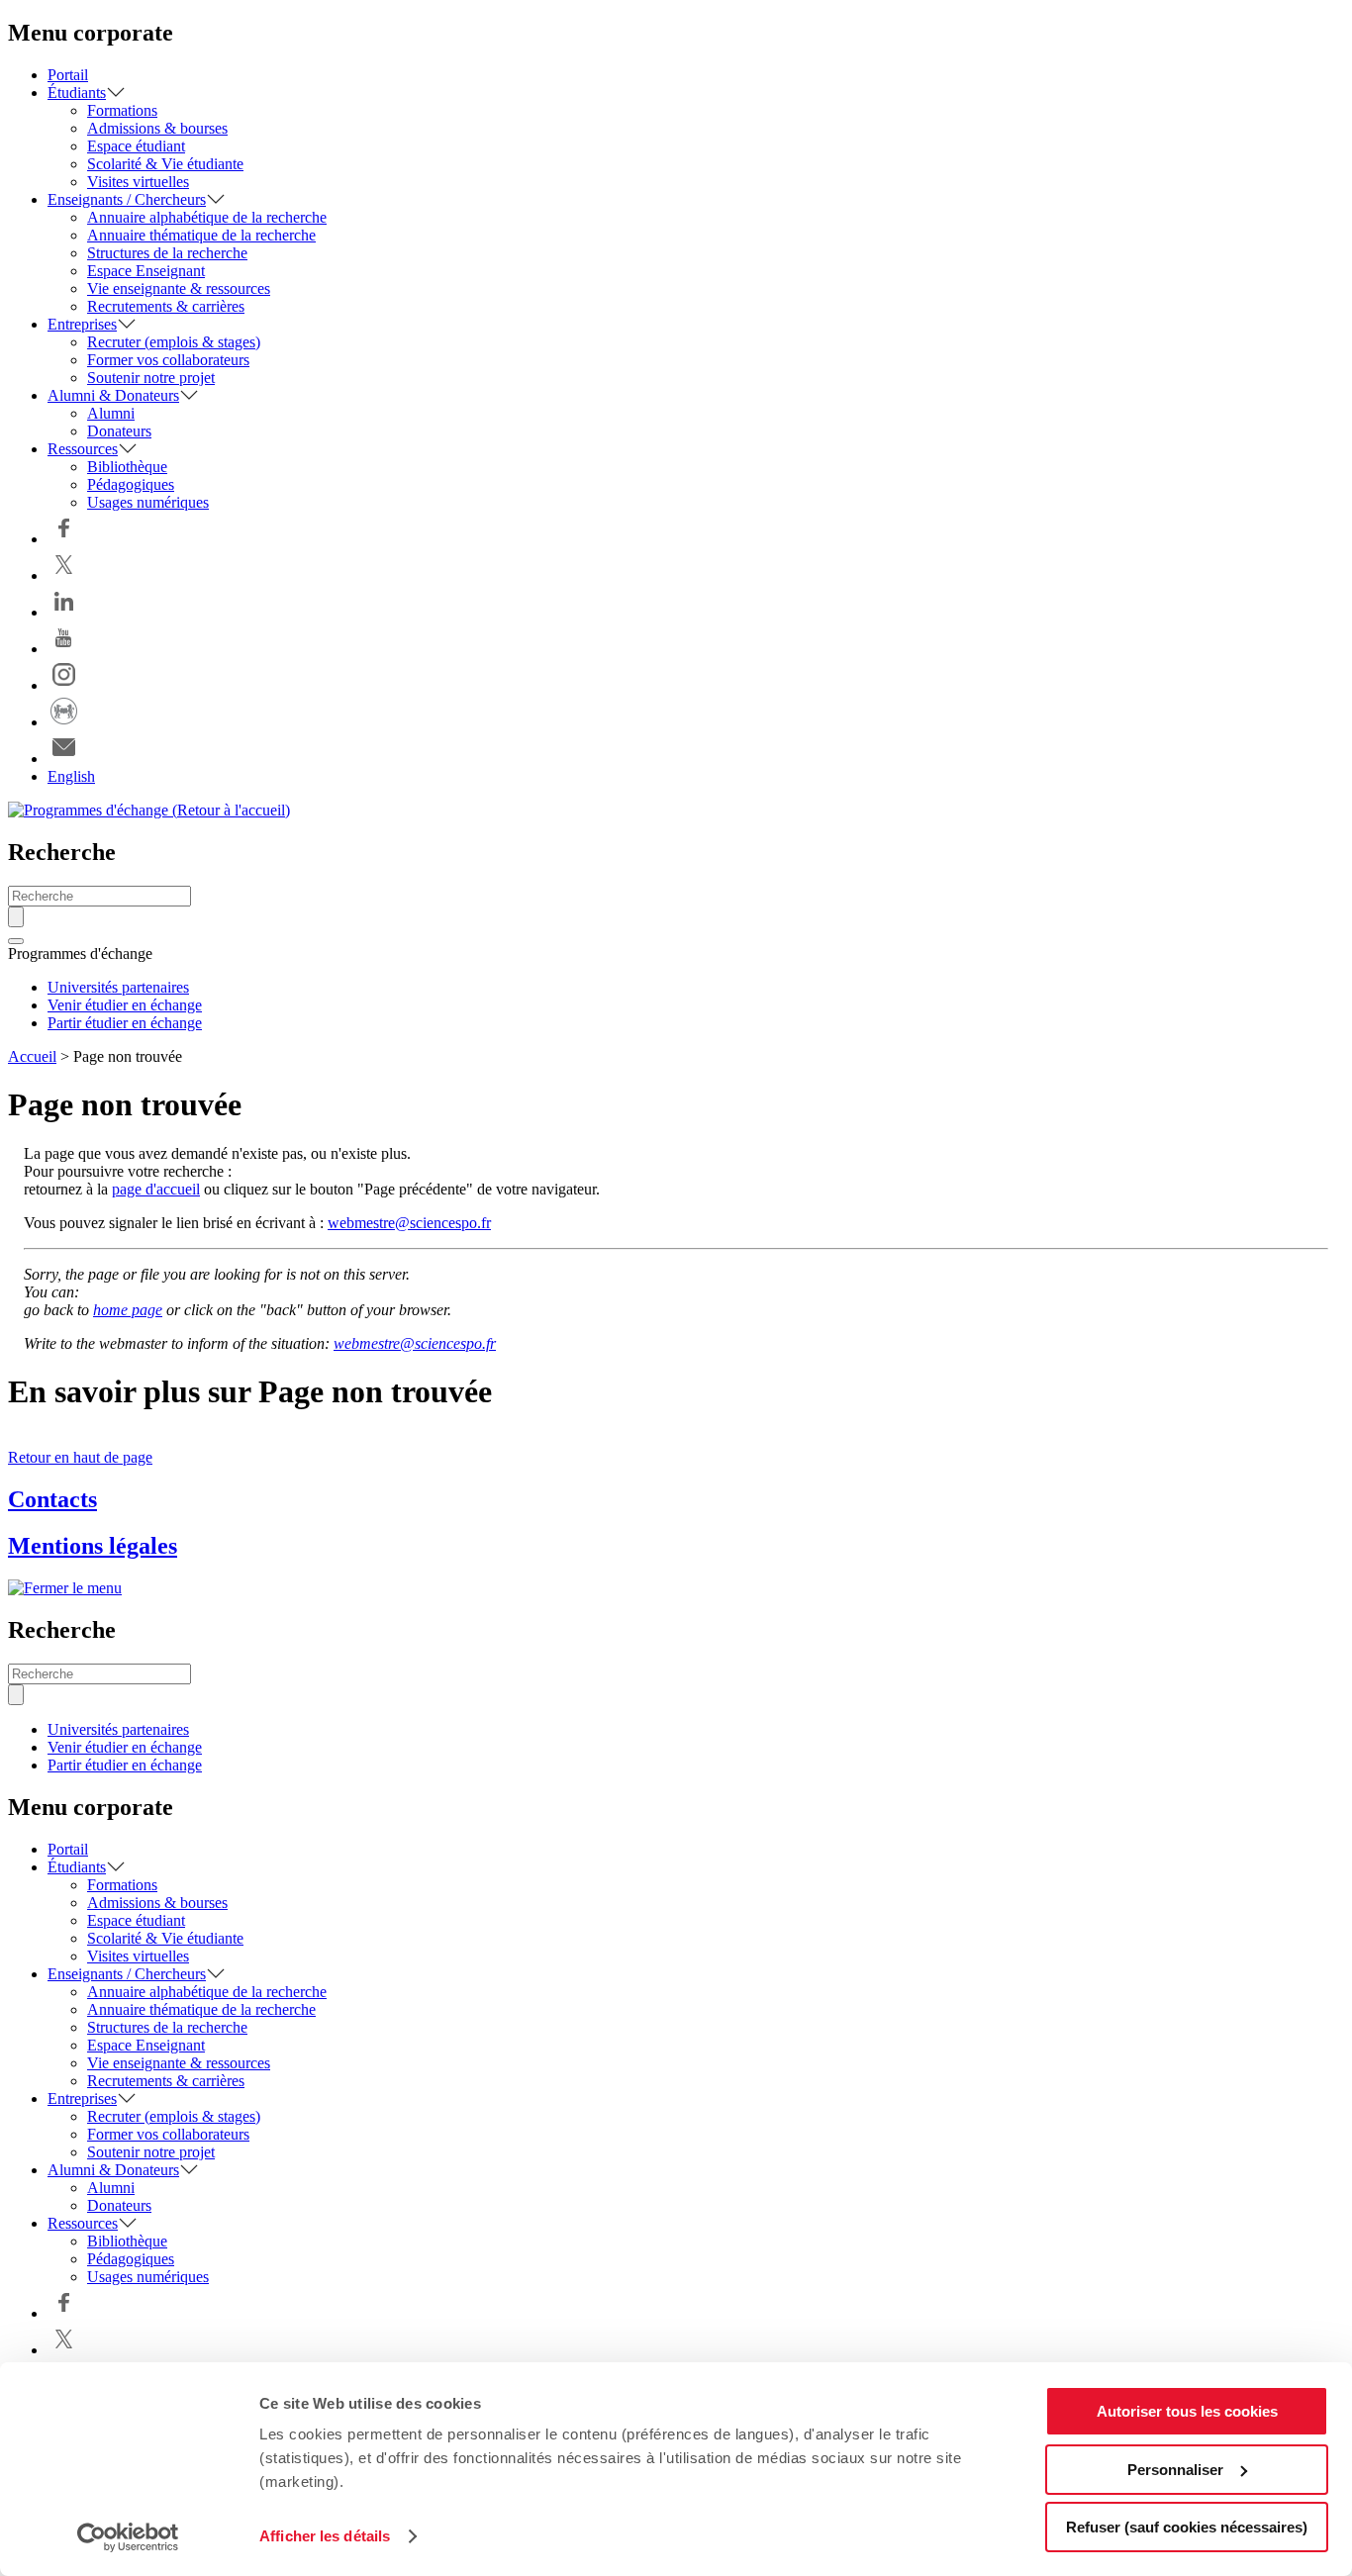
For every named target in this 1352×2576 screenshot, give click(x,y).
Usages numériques (148, 502)
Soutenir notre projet (151, 378)
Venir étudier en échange (125, 1005)
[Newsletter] (64, 759)
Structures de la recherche (167, 253)
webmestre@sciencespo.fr (409, 1223)
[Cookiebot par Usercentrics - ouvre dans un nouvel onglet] (128, 2537)
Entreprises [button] (82, 324)
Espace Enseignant (146, 271)
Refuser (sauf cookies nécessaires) (1187, 2527)
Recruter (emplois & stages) (174, 342)
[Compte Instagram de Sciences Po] (64, 685)
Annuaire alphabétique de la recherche (207, 217)
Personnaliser (1175, 2470)
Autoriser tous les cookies (1187, 2411)
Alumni (111, 413)
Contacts (52, 1499)
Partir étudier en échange (125, 1023)
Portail (68, 75)
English (71, 776)
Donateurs (119, 431)
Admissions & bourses (157, 128)
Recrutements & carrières (166, 306)
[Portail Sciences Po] (64, 722)
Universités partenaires (118, 987)
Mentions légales (93, 1546)
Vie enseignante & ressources (179, 288)
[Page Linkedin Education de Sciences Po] (64, 612)
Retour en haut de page (80, 1457)
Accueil (32, 1056)
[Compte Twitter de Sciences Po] (64, 575)
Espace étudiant (136, 146)
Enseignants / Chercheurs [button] (127, 199)
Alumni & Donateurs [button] (113, 395)
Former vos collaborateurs (168, 360)
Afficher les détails (325, 2536)
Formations (122, 110)
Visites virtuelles (138, 182)
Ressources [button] (83, 449)
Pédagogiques (131, 484)
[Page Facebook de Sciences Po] (64, 539)
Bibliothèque (127, 467)
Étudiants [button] (77, 93)
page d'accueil (156, 1189)
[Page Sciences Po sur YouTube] (64, 649)
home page (128, 1310)
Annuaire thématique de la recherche (201, 235)
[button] (16, 941)
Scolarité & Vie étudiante (165, 164)
